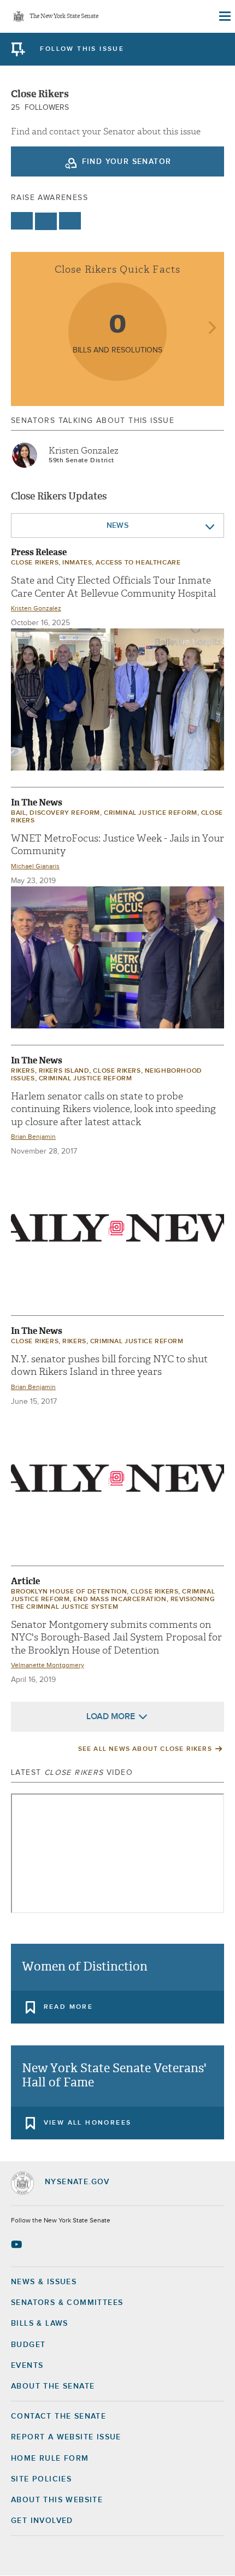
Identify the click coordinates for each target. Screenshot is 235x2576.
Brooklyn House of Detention (69, 1592)
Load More (111, 1716)
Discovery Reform (65, 813)
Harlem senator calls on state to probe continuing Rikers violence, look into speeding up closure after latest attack (113, 1109)
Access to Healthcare (138, 563)
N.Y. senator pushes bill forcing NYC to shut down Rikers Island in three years (109, 1366)
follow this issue (82, 49)
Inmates (77, 563)
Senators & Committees (67, 2303)
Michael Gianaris (35, 867)
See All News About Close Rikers (145, 1749)
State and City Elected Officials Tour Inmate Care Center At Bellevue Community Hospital (113, 587)
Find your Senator (127, 162)
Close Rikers (35, 563)
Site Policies (41, 2479)
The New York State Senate (64, 17)
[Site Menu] (224, 16)
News (118, 526)
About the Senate (53, 2386)
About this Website (57, 2500)
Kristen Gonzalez (84, 451)
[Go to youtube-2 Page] (18, 2244)
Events (27, 2366)
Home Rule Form (50, 2459)
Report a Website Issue (66, 2437)
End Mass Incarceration (120, 1599)
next (212, 329)
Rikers (23, 1071)
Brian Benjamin (33, 1137)
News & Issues (44, 2282)
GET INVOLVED (42, 2521)
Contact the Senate (58, 2416)
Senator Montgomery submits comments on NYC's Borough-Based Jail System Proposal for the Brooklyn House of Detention (116, 1638)
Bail (18, 813)
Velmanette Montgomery (48, 1666)
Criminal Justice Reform (151, 813)
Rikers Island (64, 1071)
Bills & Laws (40, 2324)
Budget (28, 2345)
